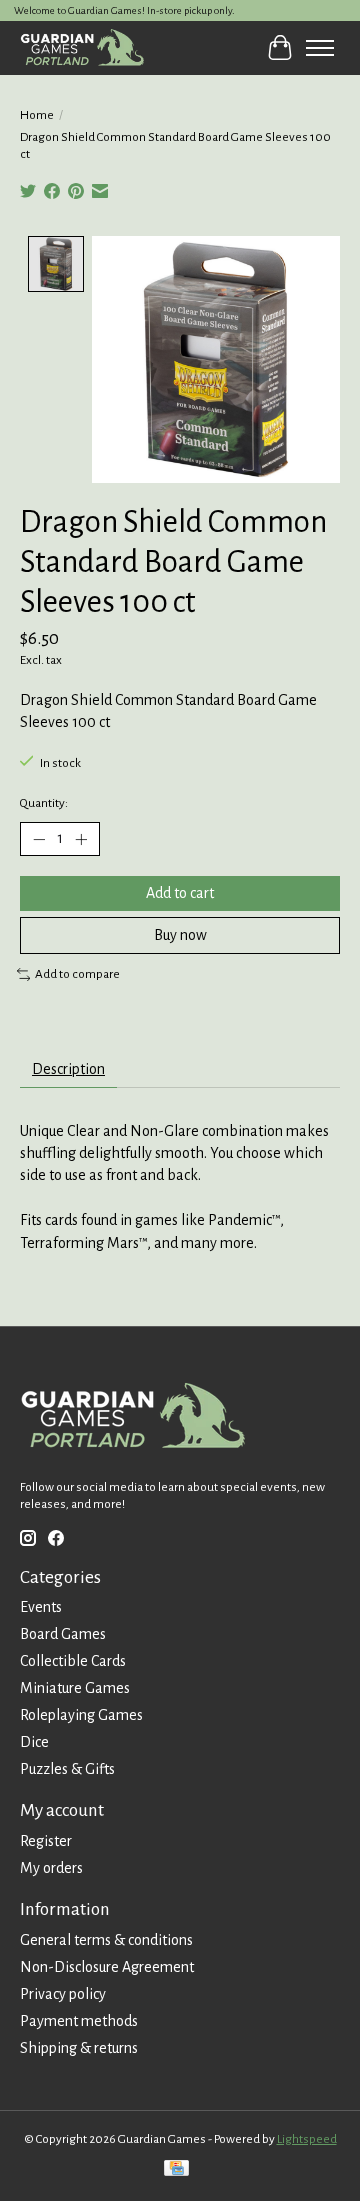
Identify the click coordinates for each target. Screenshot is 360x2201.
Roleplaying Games (81, 1715)
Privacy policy (63, 1994)
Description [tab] (68, 1069)
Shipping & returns (79, 2048)
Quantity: (44, 803)
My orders (51, 1868)
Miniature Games (75, 1688)
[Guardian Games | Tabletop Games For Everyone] (82, 47)
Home (37, 115)
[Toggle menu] (320, 48)
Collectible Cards (73, 1661)
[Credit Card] (176, 2170)
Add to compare (77, 974)
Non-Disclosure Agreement (107, 1967)
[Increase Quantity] (81, 839)
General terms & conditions (106, 1940)
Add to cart (180, 893)
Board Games (63, 1634)
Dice (34, 1742)
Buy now (180, 935)
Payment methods (79, 2021)
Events (41, 1607)
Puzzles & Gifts (67, 1769)
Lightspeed (307, 2139)
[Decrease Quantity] (39, 839)
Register (46, 1841)
